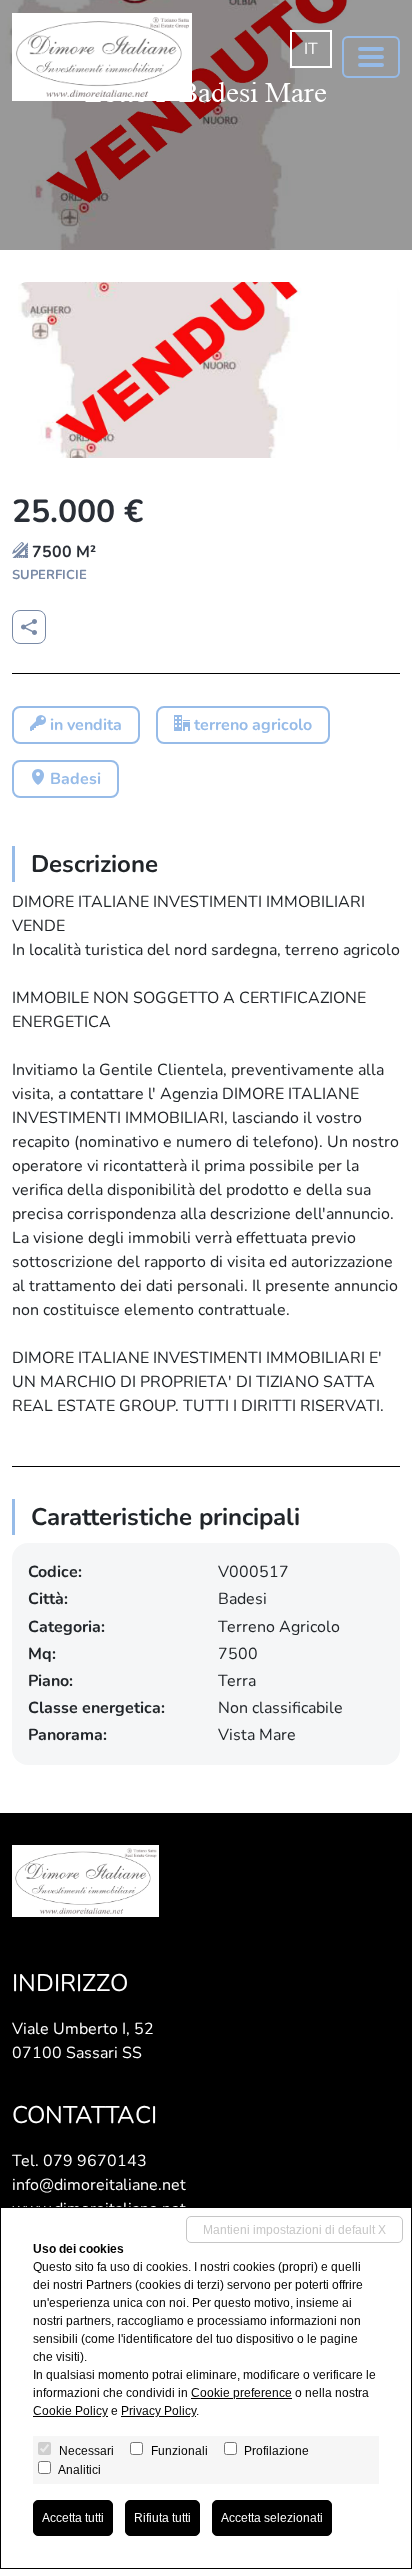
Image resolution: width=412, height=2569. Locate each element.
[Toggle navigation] (371, 57)
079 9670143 (95, 2161)
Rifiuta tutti (162, 2518)
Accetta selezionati (272, 2518)
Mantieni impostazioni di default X (294, 2230)
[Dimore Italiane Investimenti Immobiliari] (102, 57)
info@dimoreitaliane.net (99, 2185)
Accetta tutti (73, 2518)
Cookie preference (241, 2393)
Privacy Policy (158, 2411)
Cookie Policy (70, 2411)
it (311, 49)
